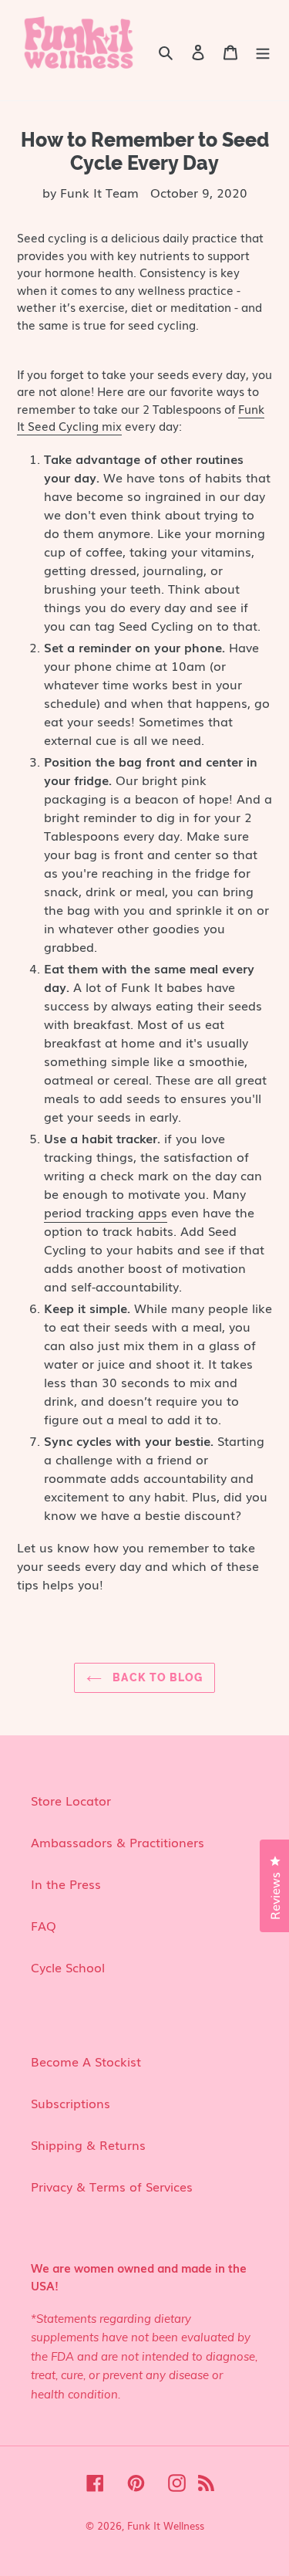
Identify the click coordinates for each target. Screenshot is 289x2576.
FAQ (44, 1925)
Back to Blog (156, 1677)
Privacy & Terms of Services (112, 2186)
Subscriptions (71, 2103)
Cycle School (68, 1967)
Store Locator (71, 1800)
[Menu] (263, 51)
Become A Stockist (86, 2061)
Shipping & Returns (88, 2144)
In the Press (66, 1884)
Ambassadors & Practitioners (118, 1842)
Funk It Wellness (166, 2525)
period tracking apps (106, 1212)
